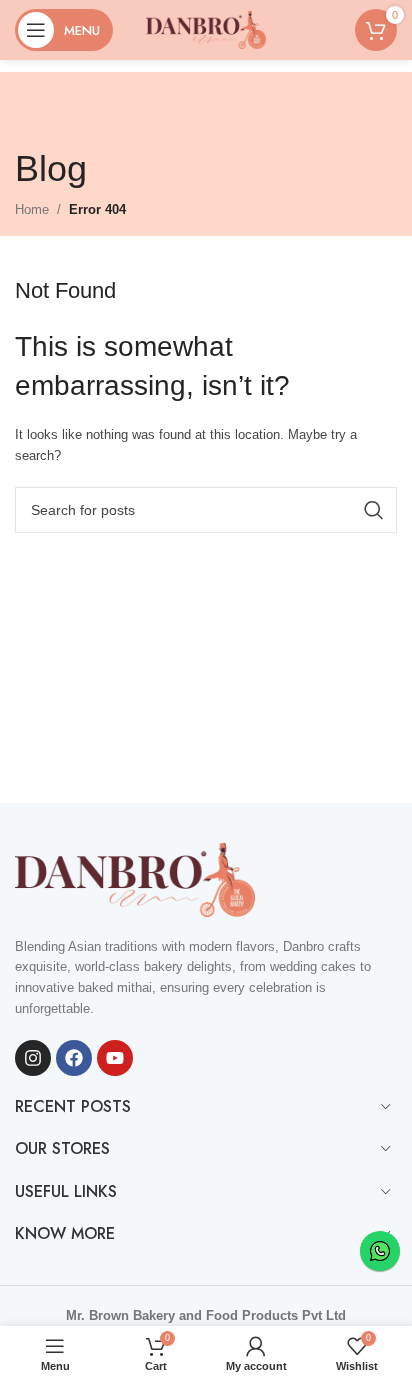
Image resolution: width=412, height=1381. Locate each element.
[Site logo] (206, 28)
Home (32, 209)
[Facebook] (74, 1058)
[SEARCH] (374, 510)
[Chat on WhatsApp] (380, 1251)
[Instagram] (33, 1058)
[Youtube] (115, 1058)
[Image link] (135, 878)
